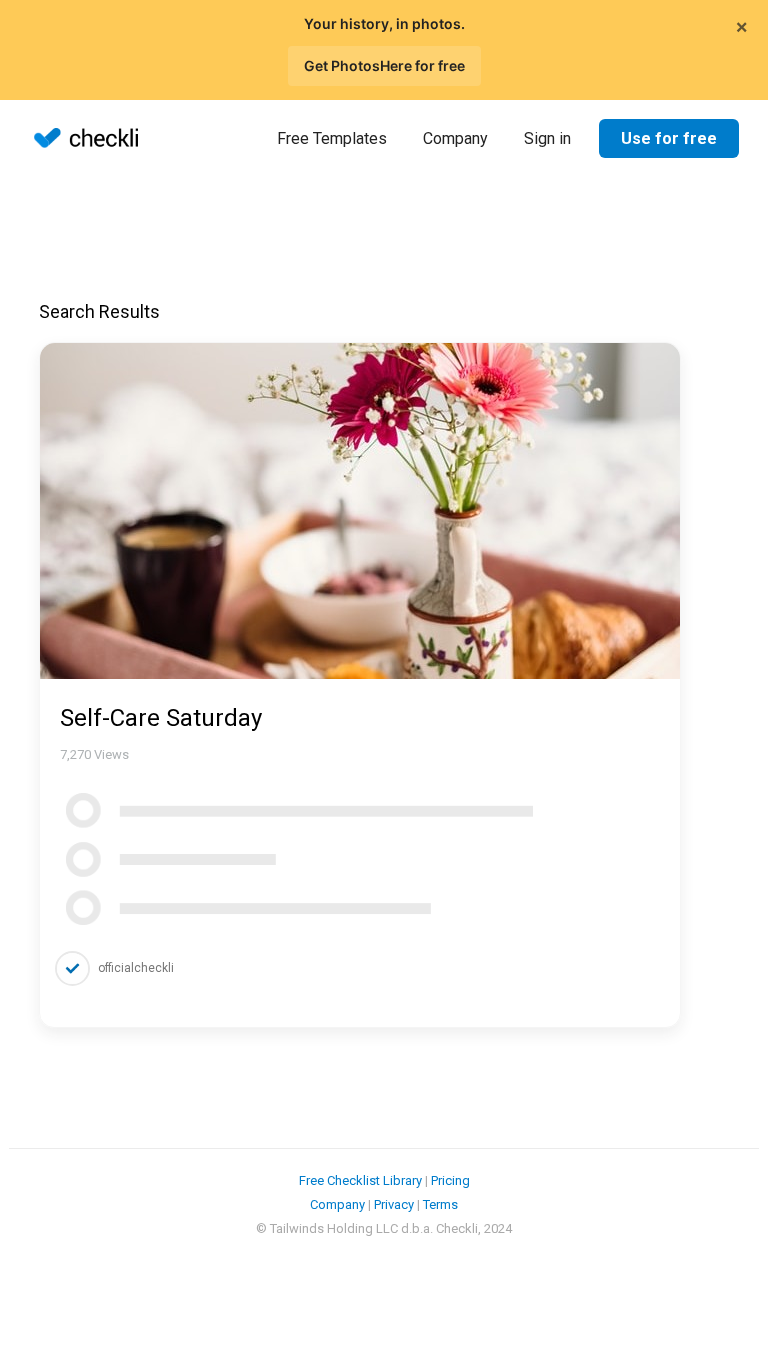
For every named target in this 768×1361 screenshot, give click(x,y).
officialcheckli (136, 968)
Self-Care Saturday (161, 718)
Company (455, 138)
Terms (440, 1204)
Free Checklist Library (360, 1180)
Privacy (394, 1204)
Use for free (669, 138)
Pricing (450, 1180)
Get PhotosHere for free (384, 65)
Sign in (547, 138)
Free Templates (332, 138)
